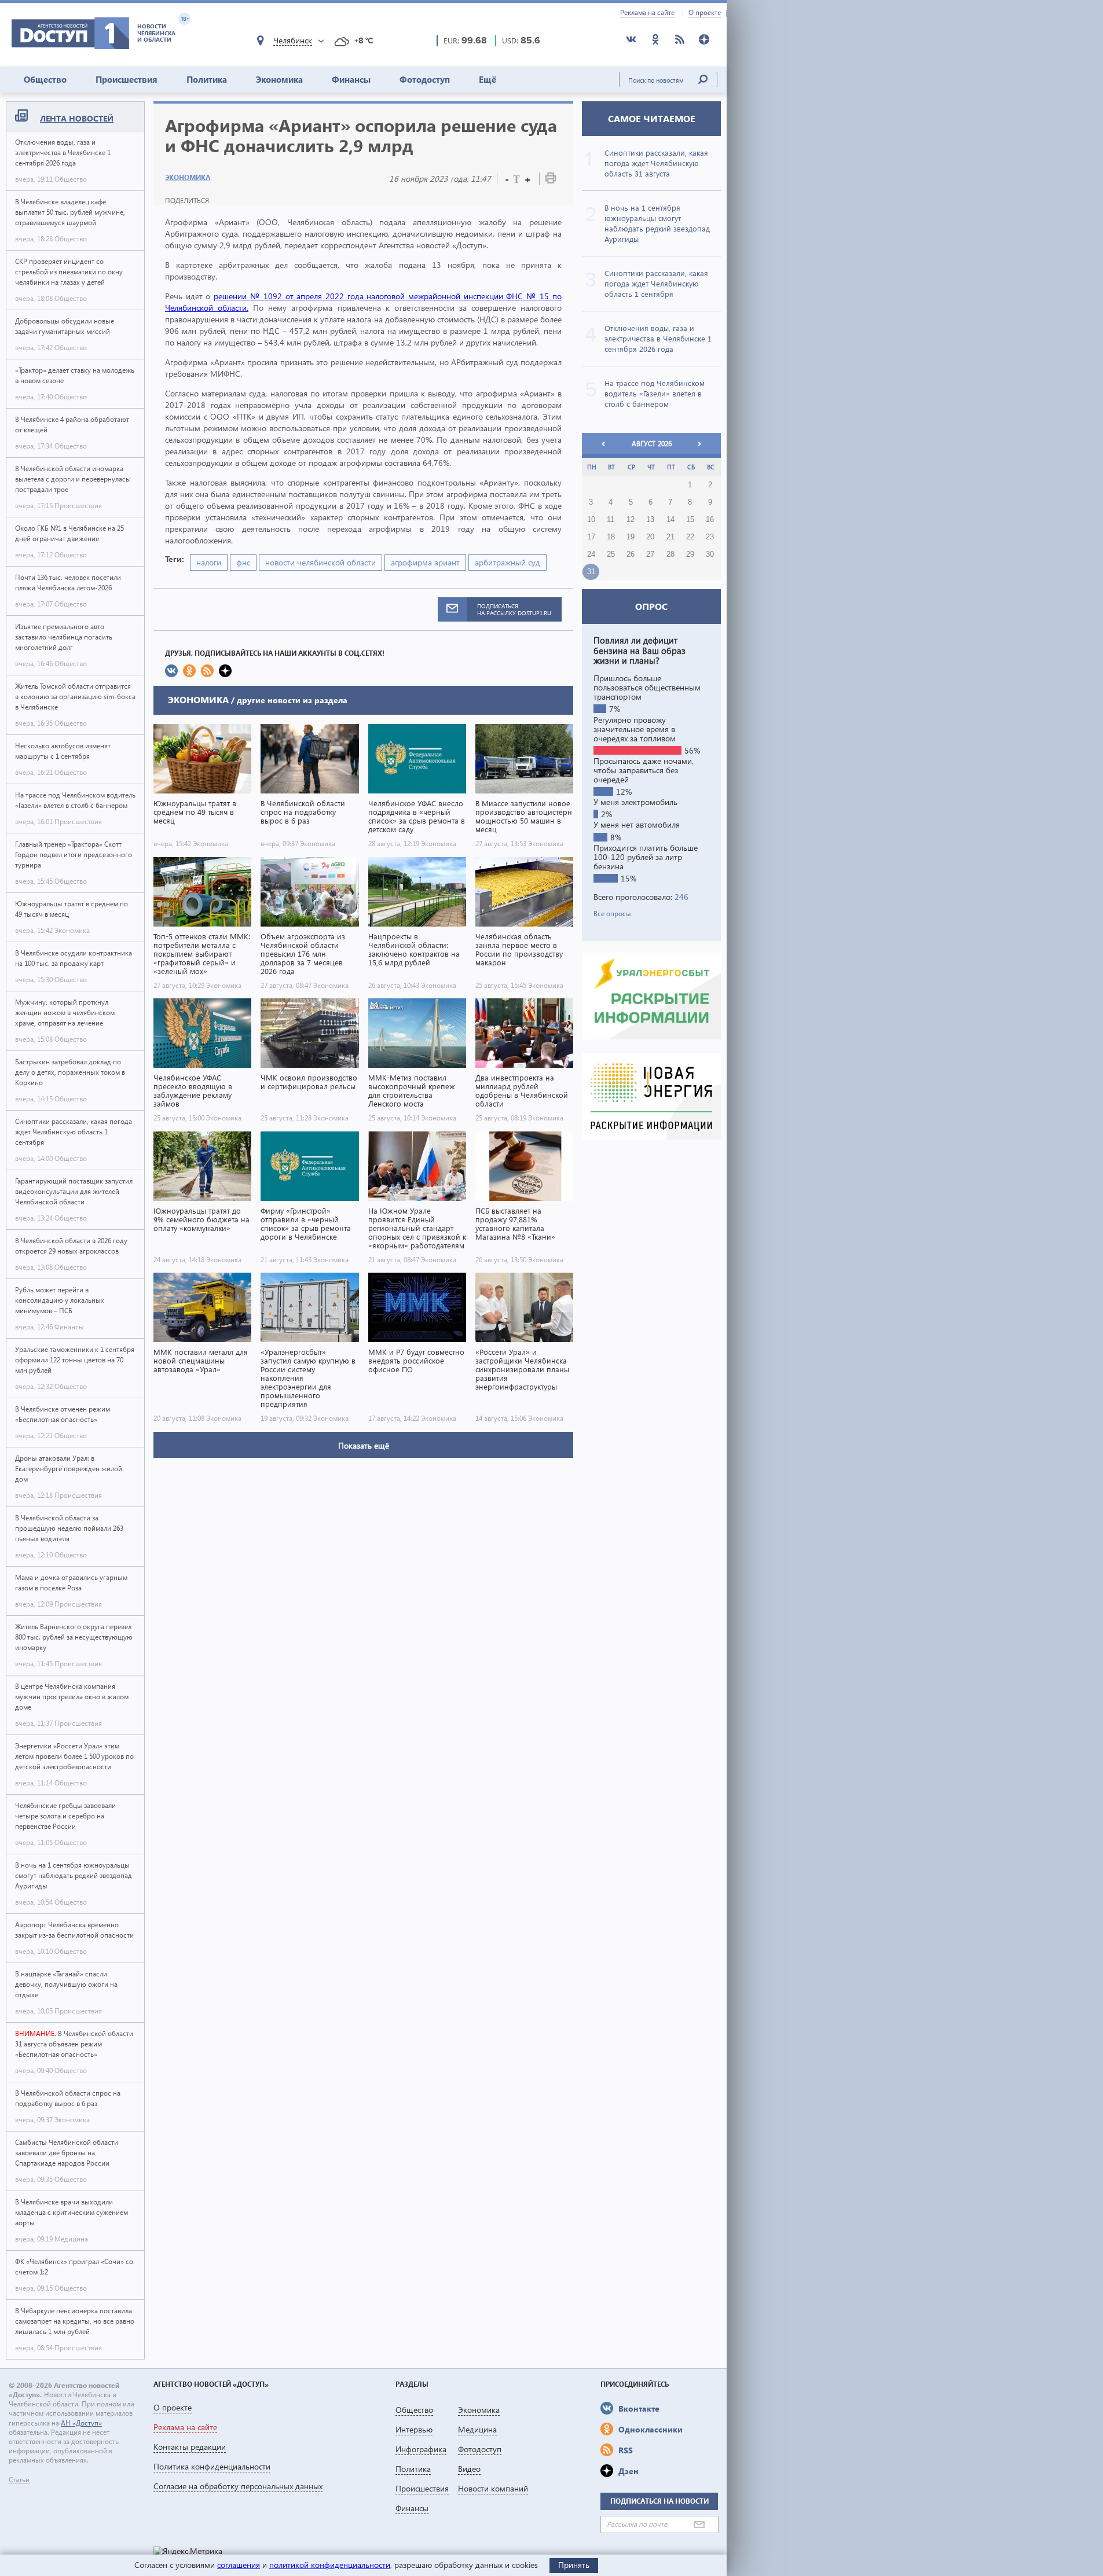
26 (631, 554)
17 (591, 537)
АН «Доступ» (81, 2423)
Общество (45, 79)
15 (690, 520)
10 (591, 520)
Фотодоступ (425, 79)
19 (631, 537)
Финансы (351, 79)
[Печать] (551, 180)
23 (710, 537)
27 (650, 554)
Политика (207, 79)
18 (611, 537)
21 (670, 537)
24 (591, 554)
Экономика (279, 79)
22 (690, 537)
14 (670, 520)
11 (611, 520)
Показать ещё (364, 1445)
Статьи (19, 2480)
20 (650, 537)
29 (690, 554)
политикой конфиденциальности (330, 2565)
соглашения (239, 2565)
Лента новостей (77, 118)
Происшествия (127, 79)
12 (631, 520)
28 (670, 554)
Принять (574, 2565)
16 (710, 520)
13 (650, 520)
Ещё (488, 79)
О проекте (705, 13)
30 (710, 554)
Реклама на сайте (647, 13)
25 (611, 554)
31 (591, 572)
